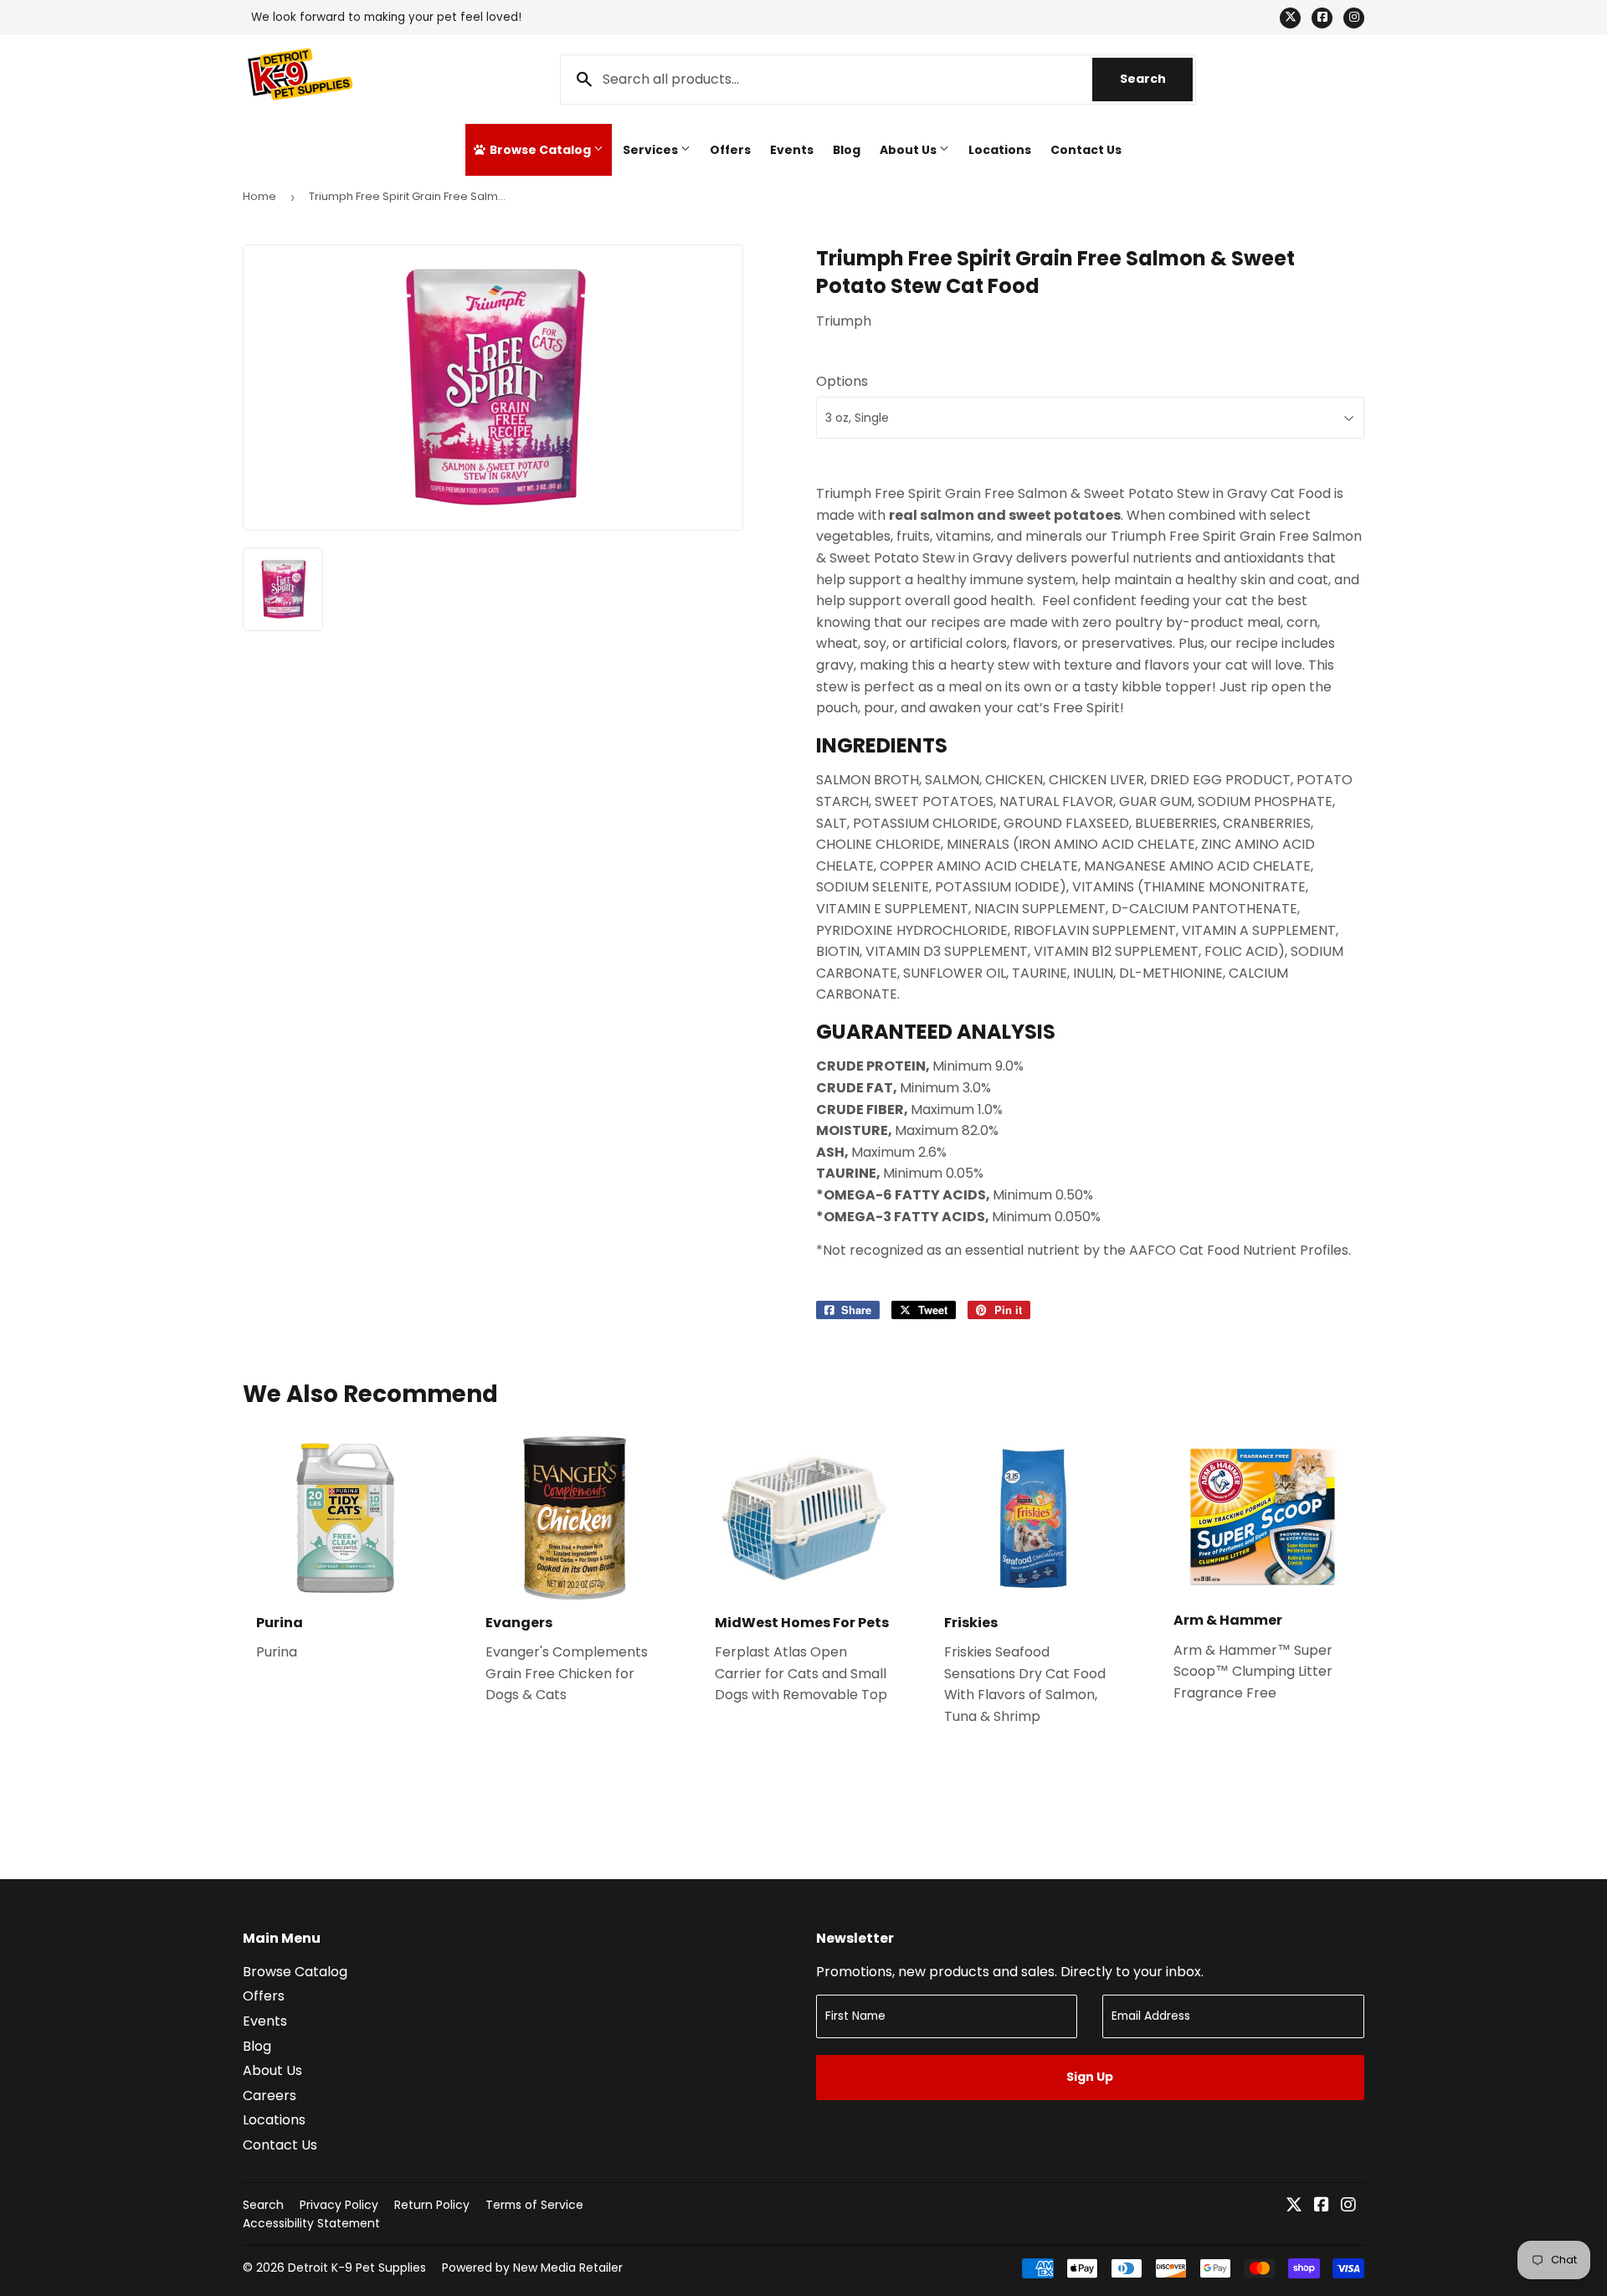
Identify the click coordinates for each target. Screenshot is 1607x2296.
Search (1156, 79)
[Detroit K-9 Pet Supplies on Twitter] (1294, 2206)
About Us (909, 150)
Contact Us (1086, 150)
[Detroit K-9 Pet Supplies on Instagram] (1348, 2206)
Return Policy (432, 2205)
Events (792, 150)
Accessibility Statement (311, 2223)
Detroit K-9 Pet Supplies (357, 2268)
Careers (270, 2096)
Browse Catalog (540, 150)
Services (652, 150)
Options (842, 381)
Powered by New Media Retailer (532, 2268)
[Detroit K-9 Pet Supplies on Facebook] (1322, 2206)
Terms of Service (534, 2205)
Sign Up (1090, 2077)
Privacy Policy (339, 2205)
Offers (730, 150)
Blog (847, 150)
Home (259, 196)
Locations (1000, 150)
